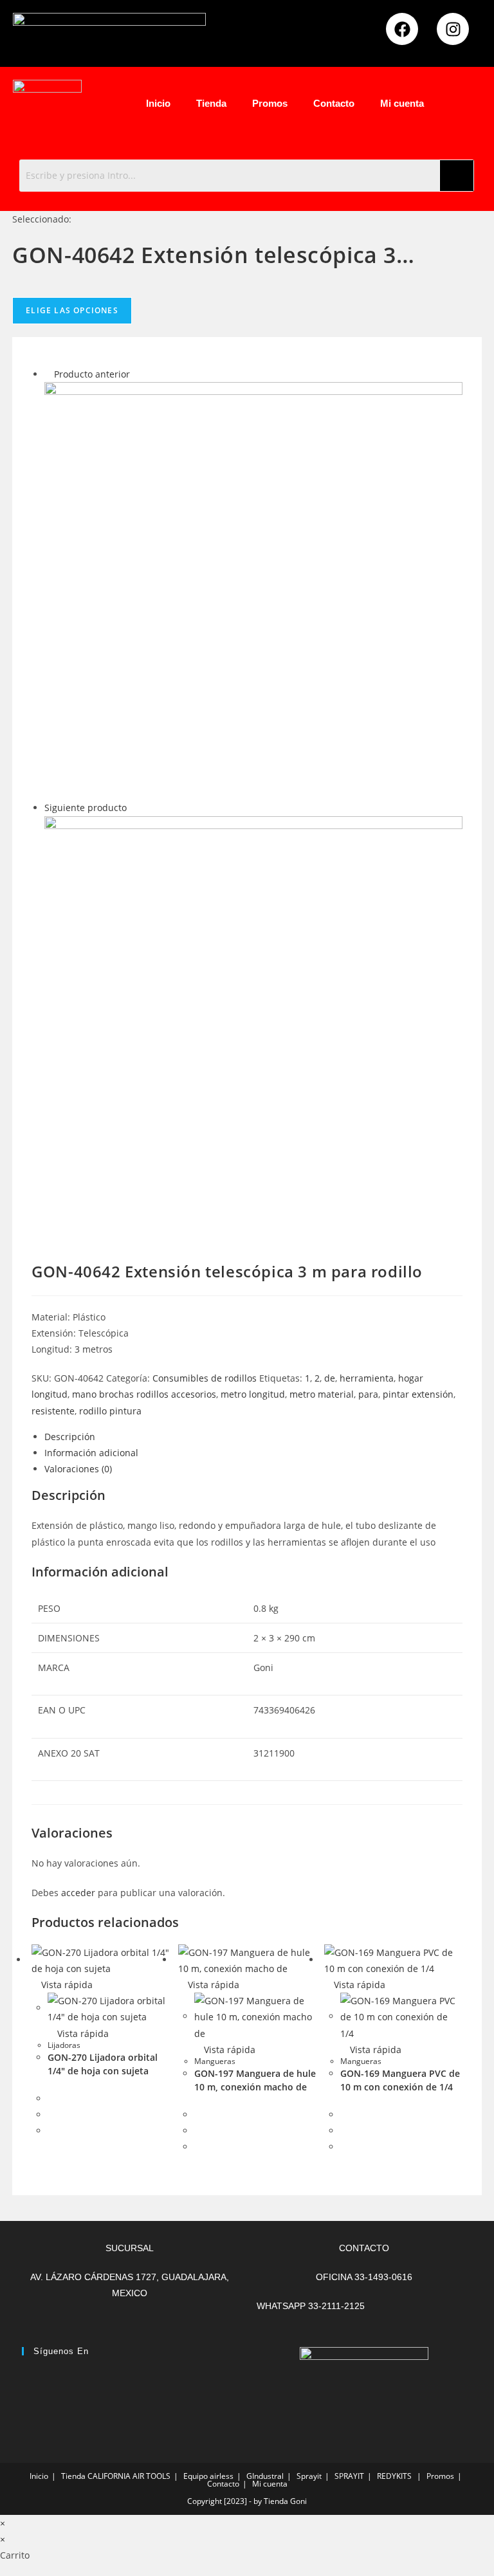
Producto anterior (92, 374)
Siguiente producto (86, 808)
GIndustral (265, 2476)
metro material (322, 1394)
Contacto (334, 103)
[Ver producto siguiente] (133, 808)
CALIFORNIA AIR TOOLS (129, 2476)
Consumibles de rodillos (205, 1378)
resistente (53, 1411)
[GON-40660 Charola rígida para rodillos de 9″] (253, 1024)
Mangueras (215, 2061)
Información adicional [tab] (91, 1453)
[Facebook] (402, 29)
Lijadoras (64, 2045)
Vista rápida (66, 1985)
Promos (270, 103)
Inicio (158, 103)
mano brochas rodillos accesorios (144, 1394)
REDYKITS (394, 2476)
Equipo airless (208, 2476)
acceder (78, 1893)
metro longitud (253, 1394)
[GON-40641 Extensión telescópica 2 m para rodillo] (253, 589)
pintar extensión (418, 1394)
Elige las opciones (72, 310)
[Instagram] (453, 29)
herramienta (367, 1378)
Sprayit (309, 2476)
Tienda (211, 103)
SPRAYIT (349, 2476)
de (330, 1378)
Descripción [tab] (70, 1437)
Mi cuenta (402, 103)
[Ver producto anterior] (48, 374)
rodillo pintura (110, 1411)
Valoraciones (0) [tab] (78, 1469)
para (368, 1394)
